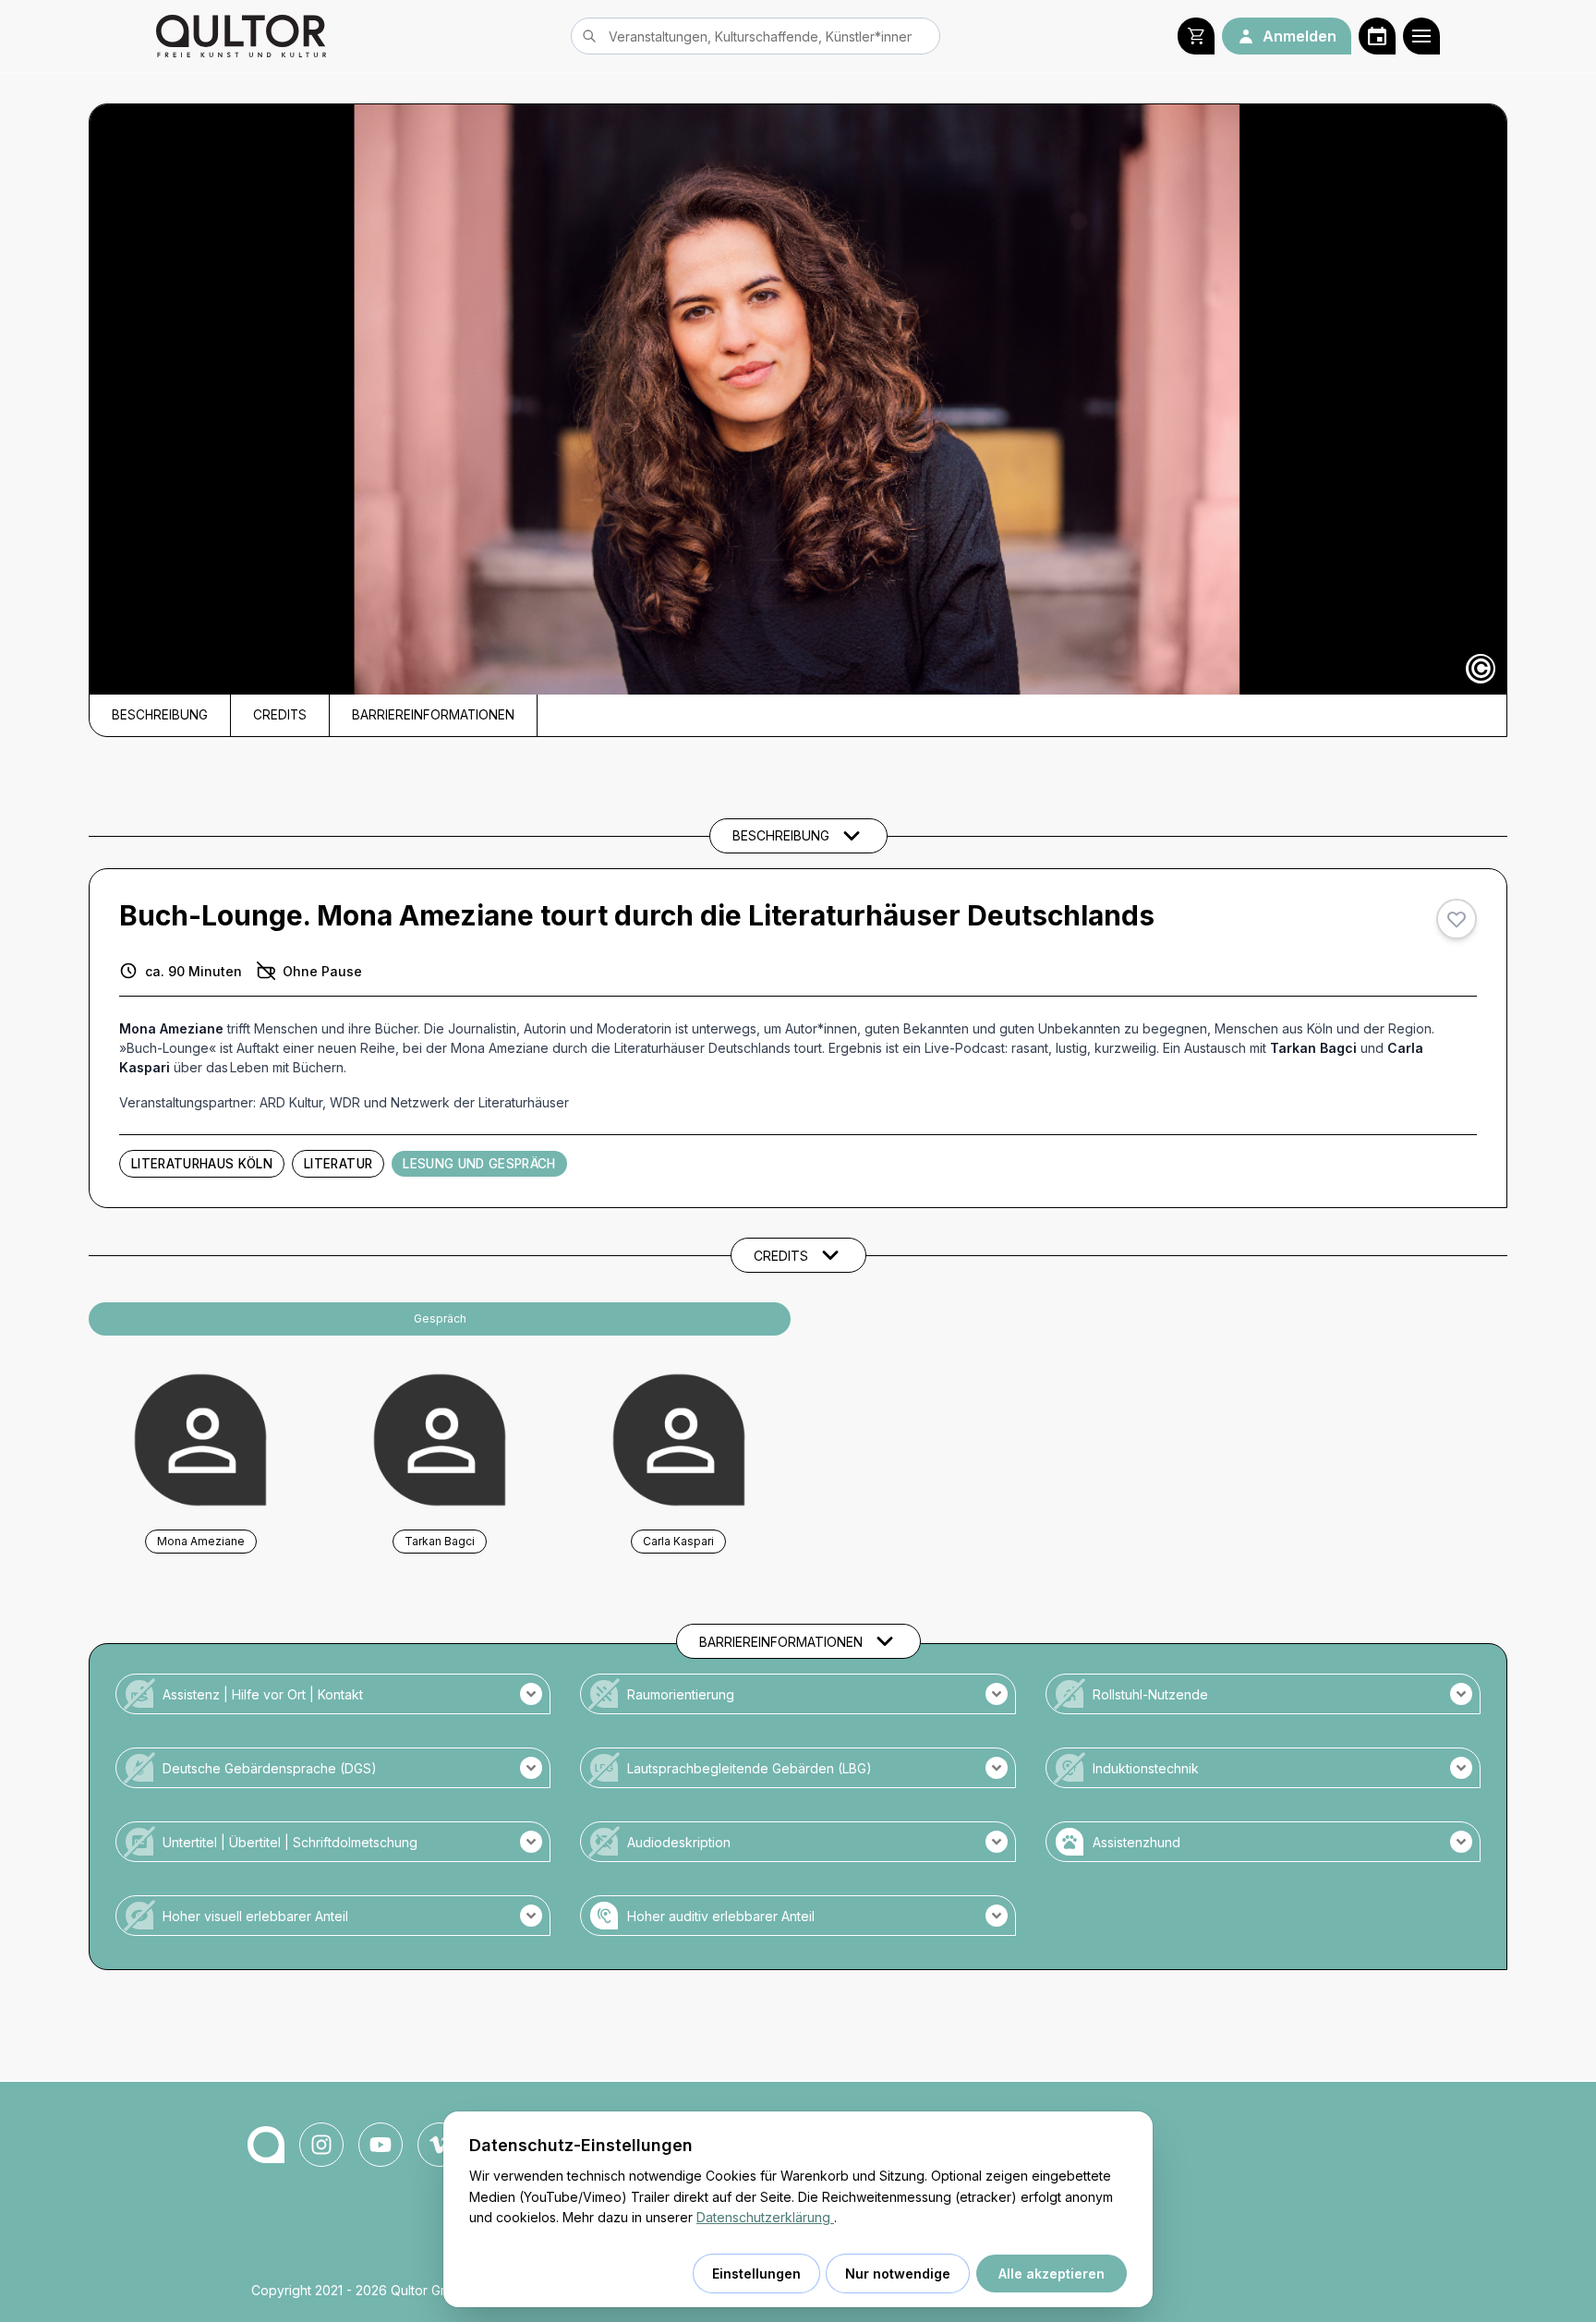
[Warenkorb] (1196, 36)
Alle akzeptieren (1052, 2274)
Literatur (338, 1164)
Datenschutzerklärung (765, 2217)
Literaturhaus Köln (202, 1164)
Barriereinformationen (433, 715)
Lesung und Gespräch (479, 1164)
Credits (280, 715)
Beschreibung (160, 715)
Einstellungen (756, 2274)
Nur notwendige (898, 2274)
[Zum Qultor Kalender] (1377, 36)
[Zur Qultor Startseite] (241, 36)
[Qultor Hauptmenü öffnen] (1421, 36)
